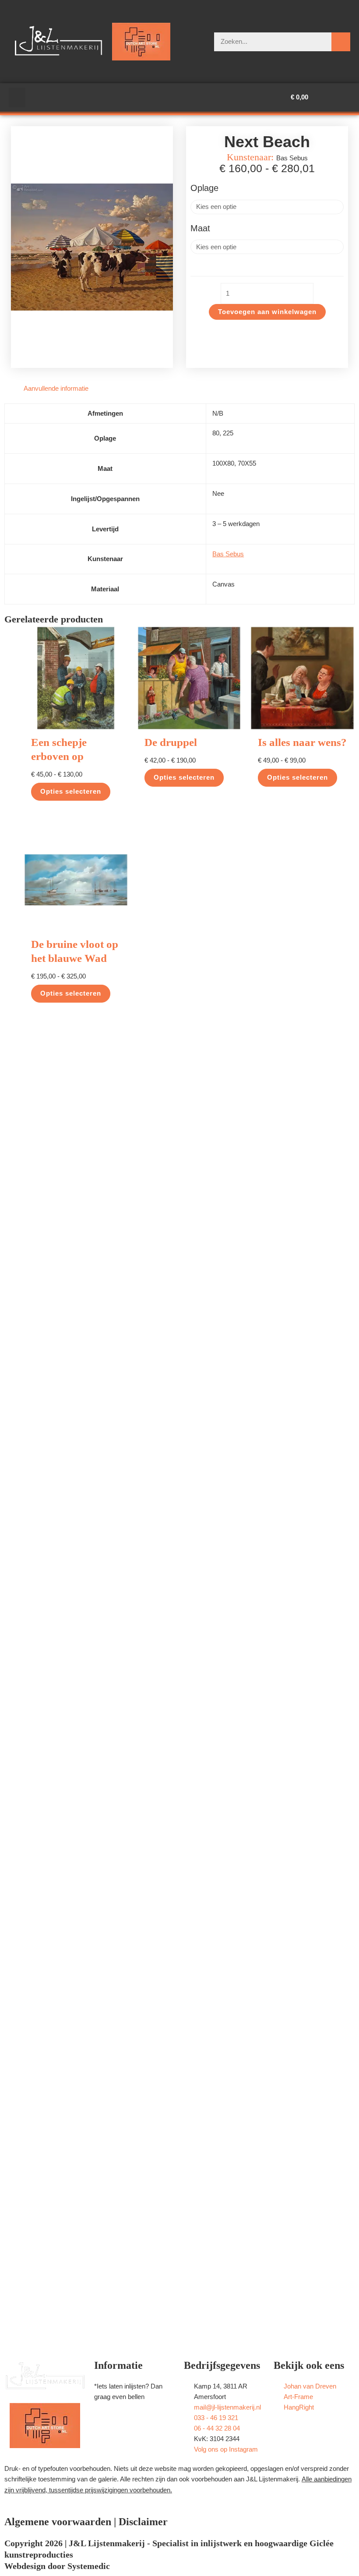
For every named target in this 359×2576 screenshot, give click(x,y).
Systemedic (89, 2566)
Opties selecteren (71, 792)
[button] (17, 97)
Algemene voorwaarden (58, 2522)
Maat (200, 228)
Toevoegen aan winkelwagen (267, 312)
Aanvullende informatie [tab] (56, 389)
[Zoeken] (341, 42)
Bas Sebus (228, 554)
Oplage (204, 188)
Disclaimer (143, 2522)
